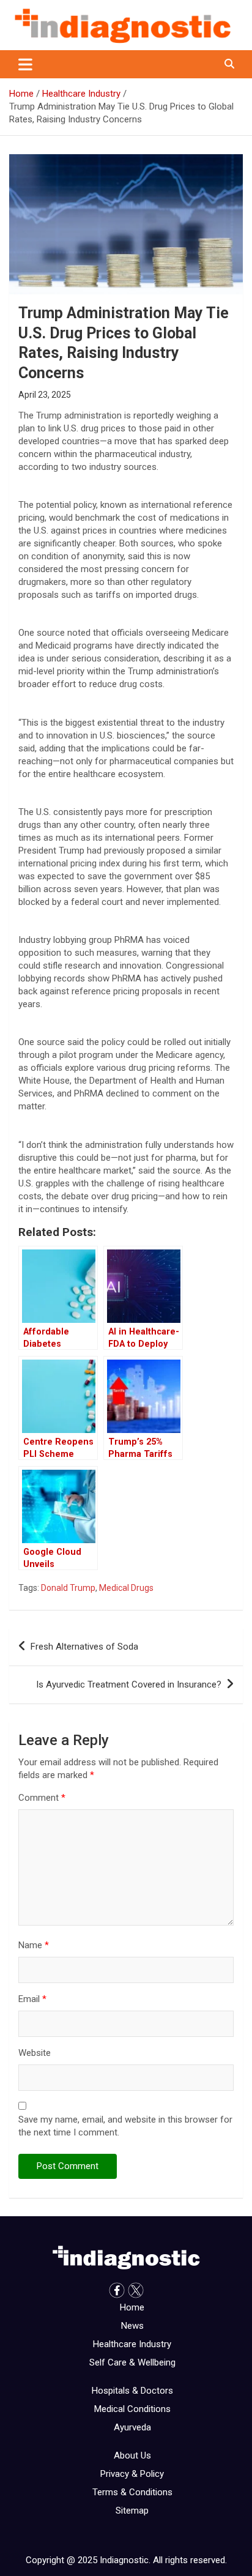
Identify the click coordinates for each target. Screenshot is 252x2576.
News (132, 2326)
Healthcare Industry (132, 2344)
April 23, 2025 (45, 395)
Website (35, 2053)
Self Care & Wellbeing (132, 2362)
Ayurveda (132, 2427)
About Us (132, 2455)
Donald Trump (68, 1588)
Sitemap (132, 2511)
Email (32, 1999)
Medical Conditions (132, 2409)
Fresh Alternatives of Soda (84, 1647)
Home (132, 2307)
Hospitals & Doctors (132, 2391)
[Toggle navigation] (25, 64)
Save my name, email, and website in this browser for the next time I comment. (125, 2126)
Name (34, 1945)
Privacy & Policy (132, 2474)
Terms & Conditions (132, 2492)
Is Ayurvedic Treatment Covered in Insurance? (129, 1684)
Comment (42, 1798)
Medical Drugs (126, 1588)
